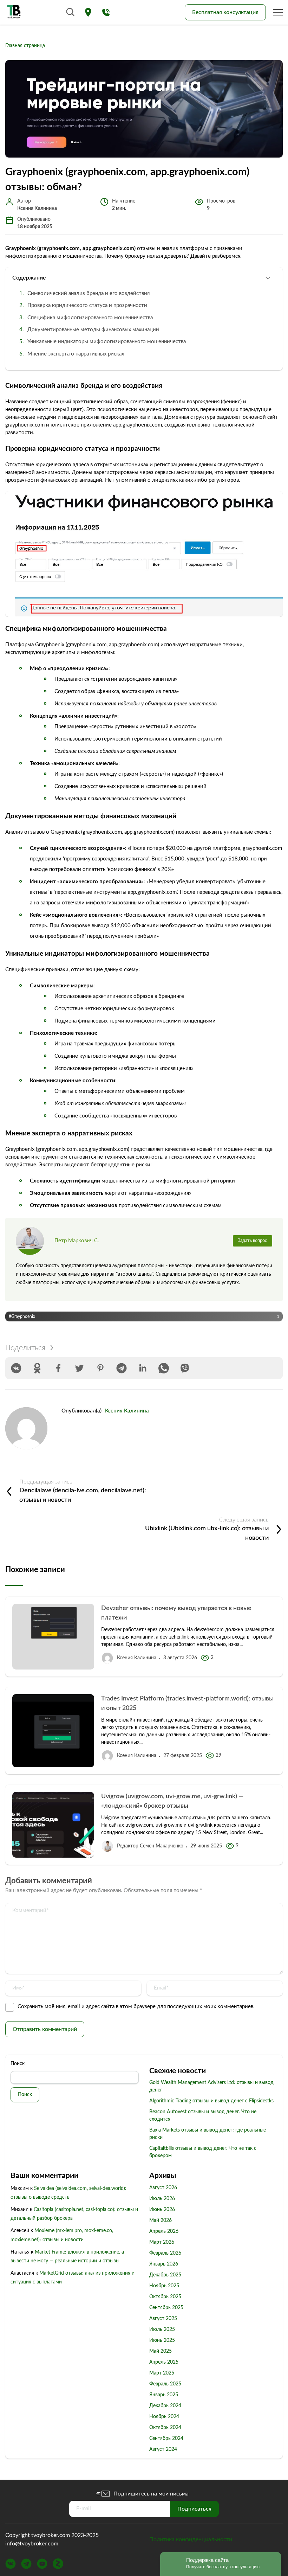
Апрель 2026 (164, 2231)
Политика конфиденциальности (191, 2539)
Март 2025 (162, 2373)
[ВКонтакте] (16, 1368)
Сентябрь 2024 (166, 2439)
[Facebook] (58, 1368)
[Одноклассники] (37, 1368)
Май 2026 (161, 2221)
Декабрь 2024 (165, 2406)
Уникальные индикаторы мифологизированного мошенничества (107, 342)
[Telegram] (122, 1368)
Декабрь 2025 (165, 2275)
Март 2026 (162, 2242)
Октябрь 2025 (165, 2297)
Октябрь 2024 (165, 2428)
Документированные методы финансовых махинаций (93, 330)
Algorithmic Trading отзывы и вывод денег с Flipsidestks (211, 2101)
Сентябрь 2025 (166, 2308)
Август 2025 (163, 2319)
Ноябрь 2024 (164, 2417)
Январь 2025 (164, 2395)
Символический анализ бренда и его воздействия (89, 293)
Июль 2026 (162, 2199)
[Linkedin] (143, 1368)
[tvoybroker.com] (14, 12)
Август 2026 (163, 2188)
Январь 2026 (164, 2264)
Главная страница (25, 46)
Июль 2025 (162, 2330)
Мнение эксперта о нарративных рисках (76, 354)
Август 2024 (163, 2449)
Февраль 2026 (165, 2253)
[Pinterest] (100, 1368)
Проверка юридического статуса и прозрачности (87, 305)
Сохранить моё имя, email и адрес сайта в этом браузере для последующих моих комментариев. (136, 2007)
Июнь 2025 (162, 2340)
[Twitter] (79, 1368)
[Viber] (185, 1368)
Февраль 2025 (165, 2384)
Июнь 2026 (162, 2210)
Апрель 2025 (164, 2362)
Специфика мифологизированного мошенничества (90, 318)
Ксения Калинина (127, 1411)
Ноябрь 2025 (164, 2286)
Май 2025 (161, 2351)
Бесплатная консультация (225, 12)
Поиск (18, 2064)
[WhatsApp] (164, 1368)
